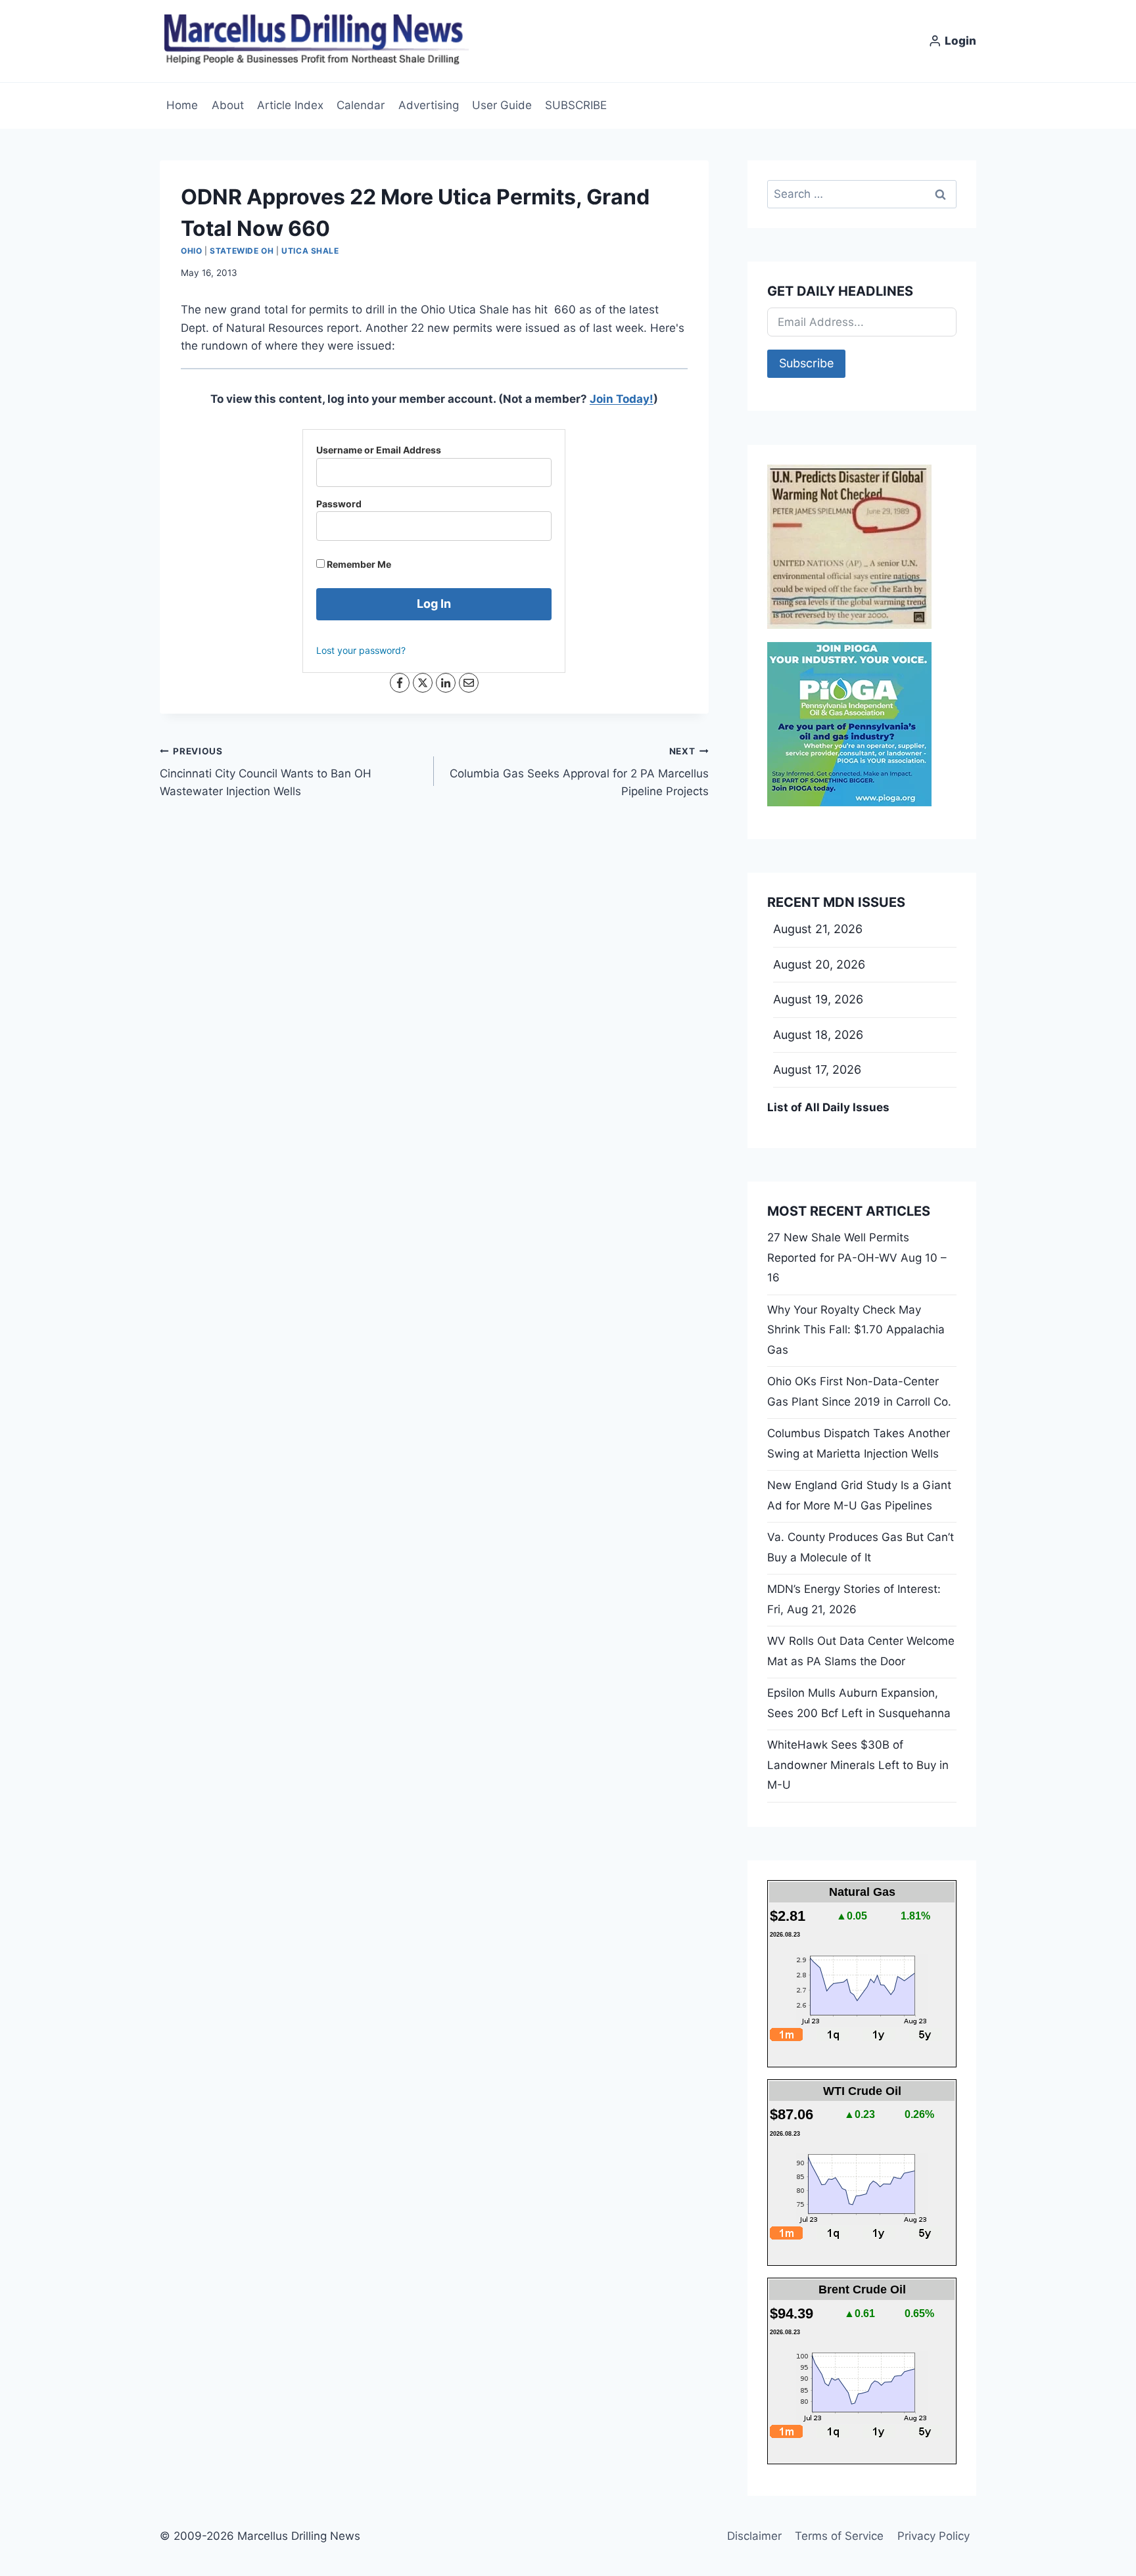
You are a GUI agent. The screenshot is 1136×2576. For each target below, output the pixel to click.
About (228, 105)
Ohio (191, 251)
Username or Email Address (379, 450)
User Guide (502, 105)
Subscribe (806, 363)
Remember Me (358, 564)
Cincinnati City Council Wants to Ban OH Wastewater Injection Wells (266, 772)
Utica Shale (310, 251)
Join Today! (622, 399)
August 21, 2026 (818, 929)
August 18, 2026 (818, 1035)
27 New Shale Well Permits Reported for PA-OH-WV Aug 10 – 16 (857, 1257)
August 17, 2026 (817, 1069)
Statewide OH (242, 251)
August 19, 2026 (818, 999)
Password (339, 504)
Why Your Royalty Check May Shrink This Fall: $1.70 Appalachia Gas (856, 1330)
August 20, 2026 (819, 964)
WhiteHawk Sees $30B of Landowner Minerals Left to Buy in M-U (858, 1765)
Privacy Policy (934, 2536)
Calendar (361, 105)
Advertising (429, 105)
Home (182, 105)
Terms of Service (839, 2536)
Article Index (290, 105)
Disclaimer (754, 2536)
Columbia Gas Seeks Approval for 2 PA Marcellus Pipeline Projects (579, 772)
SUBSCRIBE (576, 105)
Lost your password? (361, 650)
